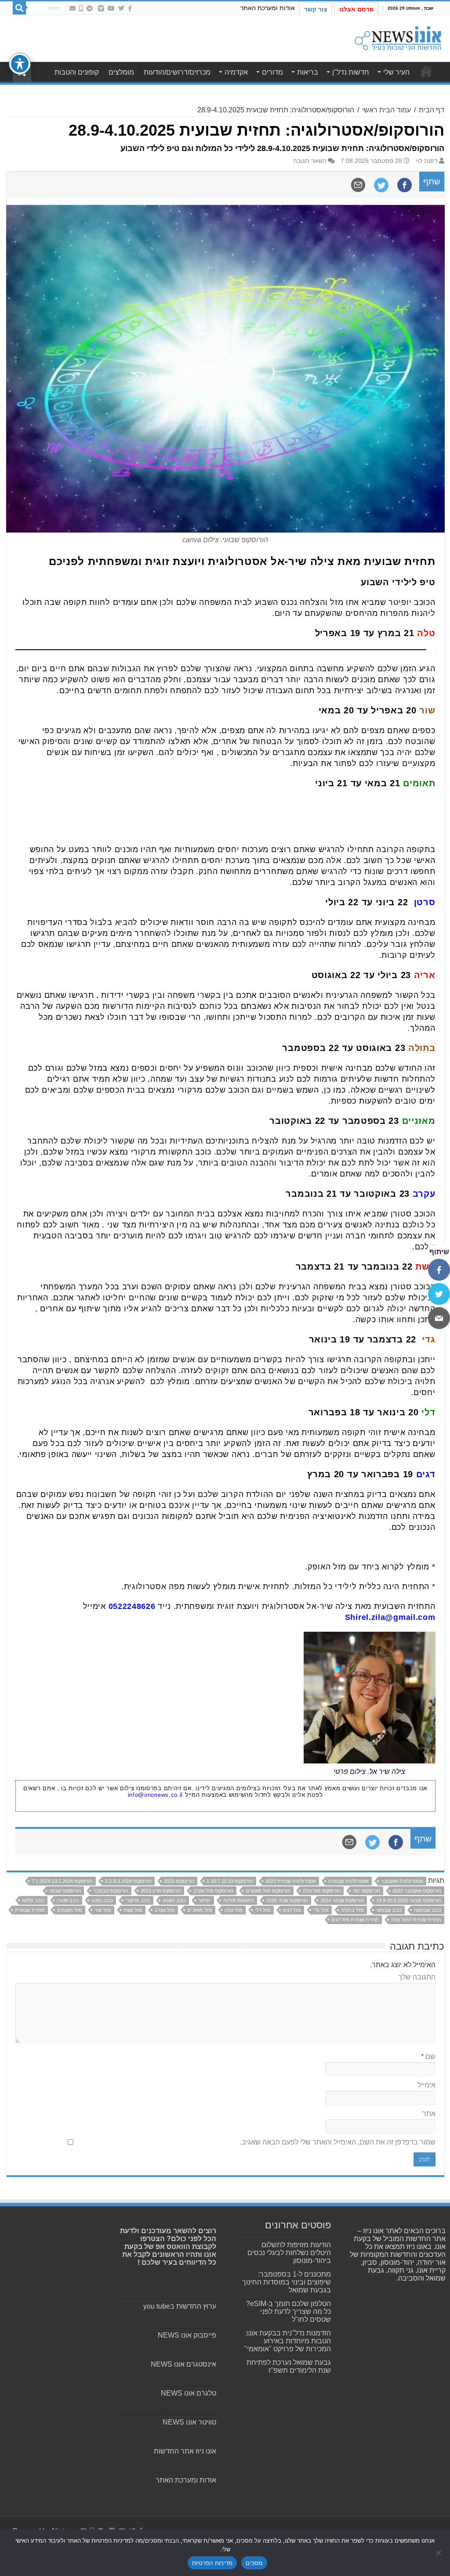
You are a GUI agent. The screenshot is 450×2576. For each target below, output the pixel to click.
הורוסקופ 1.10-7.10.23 (230, 1881)
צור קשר (316, 9)
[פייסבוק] (439, 1270)
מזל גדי (321, 1910)
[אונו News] (398, 37)
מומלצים (121, 72)
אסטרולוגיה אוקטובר (402, 1881)
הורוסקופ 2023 (179, 1881)
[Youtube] (111, 8)
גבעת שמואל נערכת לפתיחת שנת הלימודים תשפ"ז (289, 2366)
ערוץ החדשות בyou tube (180, 2306)
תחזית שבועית (30, 1910)
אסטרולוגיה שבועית (348, 1881)
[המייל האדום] (73, 8)
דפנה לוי (427, 161)
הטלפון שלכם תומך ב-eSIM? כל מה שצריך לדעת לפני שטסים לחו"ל (289, 2312)
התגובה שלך (417, 1977)
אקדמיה (236, 72)
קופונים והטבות (77, 72)
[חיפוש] (19, 8)
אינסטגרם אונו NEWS (183, 2364)
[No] (439, 2553)
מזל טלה (234, 1910)
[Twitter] (121, 8)
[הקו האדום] (81, 8)
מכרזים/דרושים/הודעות (177, 72)
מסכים (254, 2563)
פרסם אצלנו (356, 9)
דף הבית (432, 110)
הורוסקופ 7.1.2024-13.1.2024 (62, 1881)
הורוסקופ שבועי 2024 (342, 1900)
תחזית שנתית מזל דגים (355, 1920)
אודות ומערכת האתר (268, 8)
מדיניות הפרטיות (212, 2563)
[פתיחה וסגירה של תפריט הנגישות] (20, 64)
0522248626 (132, 1606)
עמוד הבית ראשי (386, 110)
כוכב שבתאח (428, 1910)
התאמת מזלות (239, 1900)
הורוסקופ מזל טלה (322, 1891)
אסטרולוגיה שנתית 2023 (291, 1881)
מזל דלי (263, 1910)
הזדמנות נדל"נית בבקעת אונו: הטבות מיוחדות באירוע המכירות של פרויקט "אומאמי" (288, 2341)
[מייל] (439, 1318)
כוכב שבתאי (389, 1910)
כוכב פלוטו (33, 1900)
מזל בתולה (352, 1910)
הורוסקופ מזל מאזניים (268, 1891)
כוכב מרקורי (138, 1900)
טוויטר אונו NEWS (189, 2422)
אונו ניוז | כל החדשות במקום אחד (426, 71)
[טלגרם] (90, 8)
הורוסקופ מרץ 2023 (161, 1891)
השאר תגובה (310, 161)
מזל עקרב (165, 1910)
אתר (429, 2114)
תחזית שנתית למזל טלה (416, 1920)
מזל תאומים (70, 1910)
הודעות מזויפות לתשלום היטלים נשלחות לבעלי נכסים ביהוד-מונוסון (289, 2253)
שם (428, 2056)
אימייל (426, 2085)
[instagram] (101, 8)
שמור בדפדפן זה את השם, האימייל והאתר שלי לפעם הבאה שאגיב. (338, 2142)
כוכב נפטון (102, 1900)
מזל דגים (292, 1910)
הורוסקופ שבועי (65, 1891)
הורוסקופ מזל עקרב (213, 1891)
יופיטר (205, 1900)
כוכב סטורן (68, 1900)
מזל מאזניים (200, 1910)
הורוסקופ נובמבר (111, 1891)
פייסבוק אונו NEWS (187, 2335)
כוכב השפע (174, 1900)
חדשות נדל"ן (351, 72)
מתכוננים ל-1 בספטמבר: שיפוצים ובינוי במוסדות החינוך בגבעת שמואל (287, 2282)
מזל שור (103, 1910)
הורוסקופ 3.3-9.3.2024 (128, 1881)
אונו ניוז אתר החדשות (185, 2451)
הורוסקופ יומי (367, 1891)
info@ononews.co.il (156, 1795)
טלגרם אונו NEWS (189, 2393)
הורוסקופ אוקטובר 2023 (417, 1891)
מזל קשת (133, 1910)
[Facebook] (130, 8)
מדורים (272, 72)
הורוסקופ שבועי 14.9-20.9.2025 (409, 1900)
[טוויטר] (439, 1294)
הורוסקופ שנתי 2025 (287, 1900)
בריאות (308, 72)
